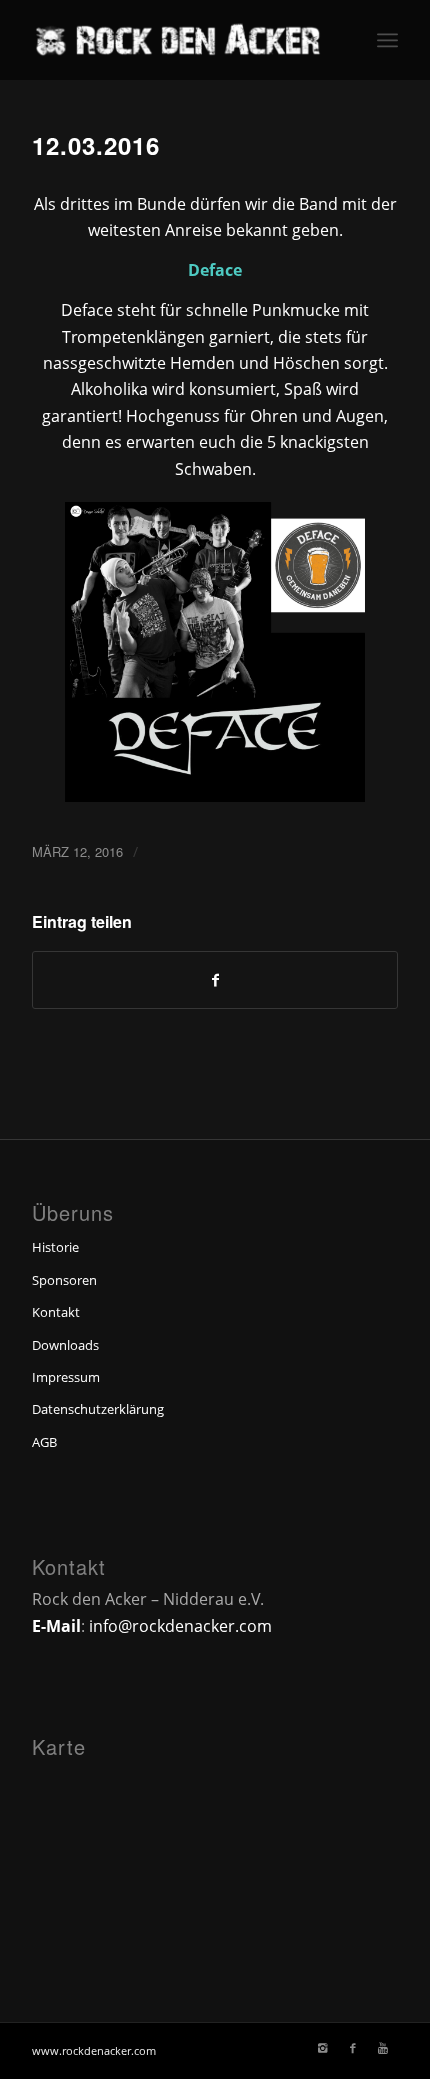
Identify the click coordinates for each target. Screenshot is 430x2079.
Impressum (66, 1377)
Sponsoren (64, 1280)
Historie (55, 1247)
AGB (44, 1442)
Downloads (65, 1345)
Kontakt (56, 1312)
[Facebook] (353, 2048)
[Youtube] (383, 2048)
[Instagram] (323, 2048)
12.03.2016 (96, 145)
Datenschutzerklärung (98, 1409)
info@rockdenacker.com (180, 1626)
